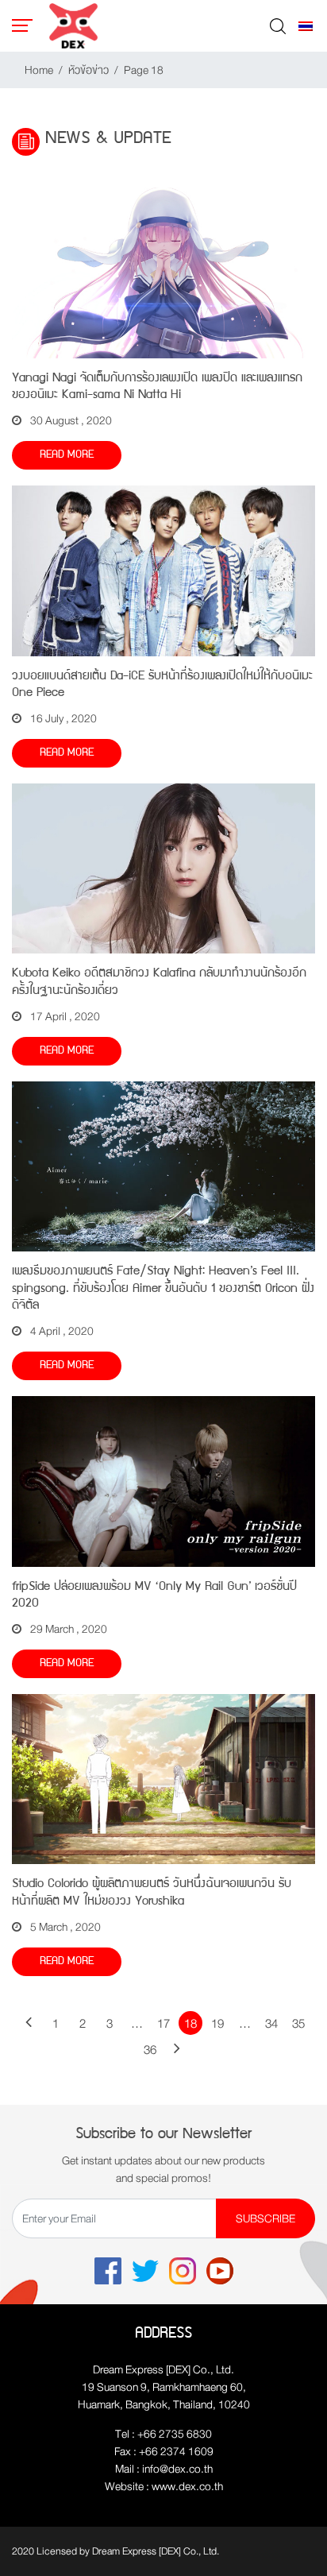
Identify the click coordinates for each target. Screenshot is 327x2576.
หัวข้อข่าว (88, 70)
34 (271, 2025)
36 (150, 2051)
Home (39, 70)
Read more (67, 455)
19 (217, 2025)
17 (163, 2025)
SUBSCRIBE (265, 2218)
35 (298, 2025)
